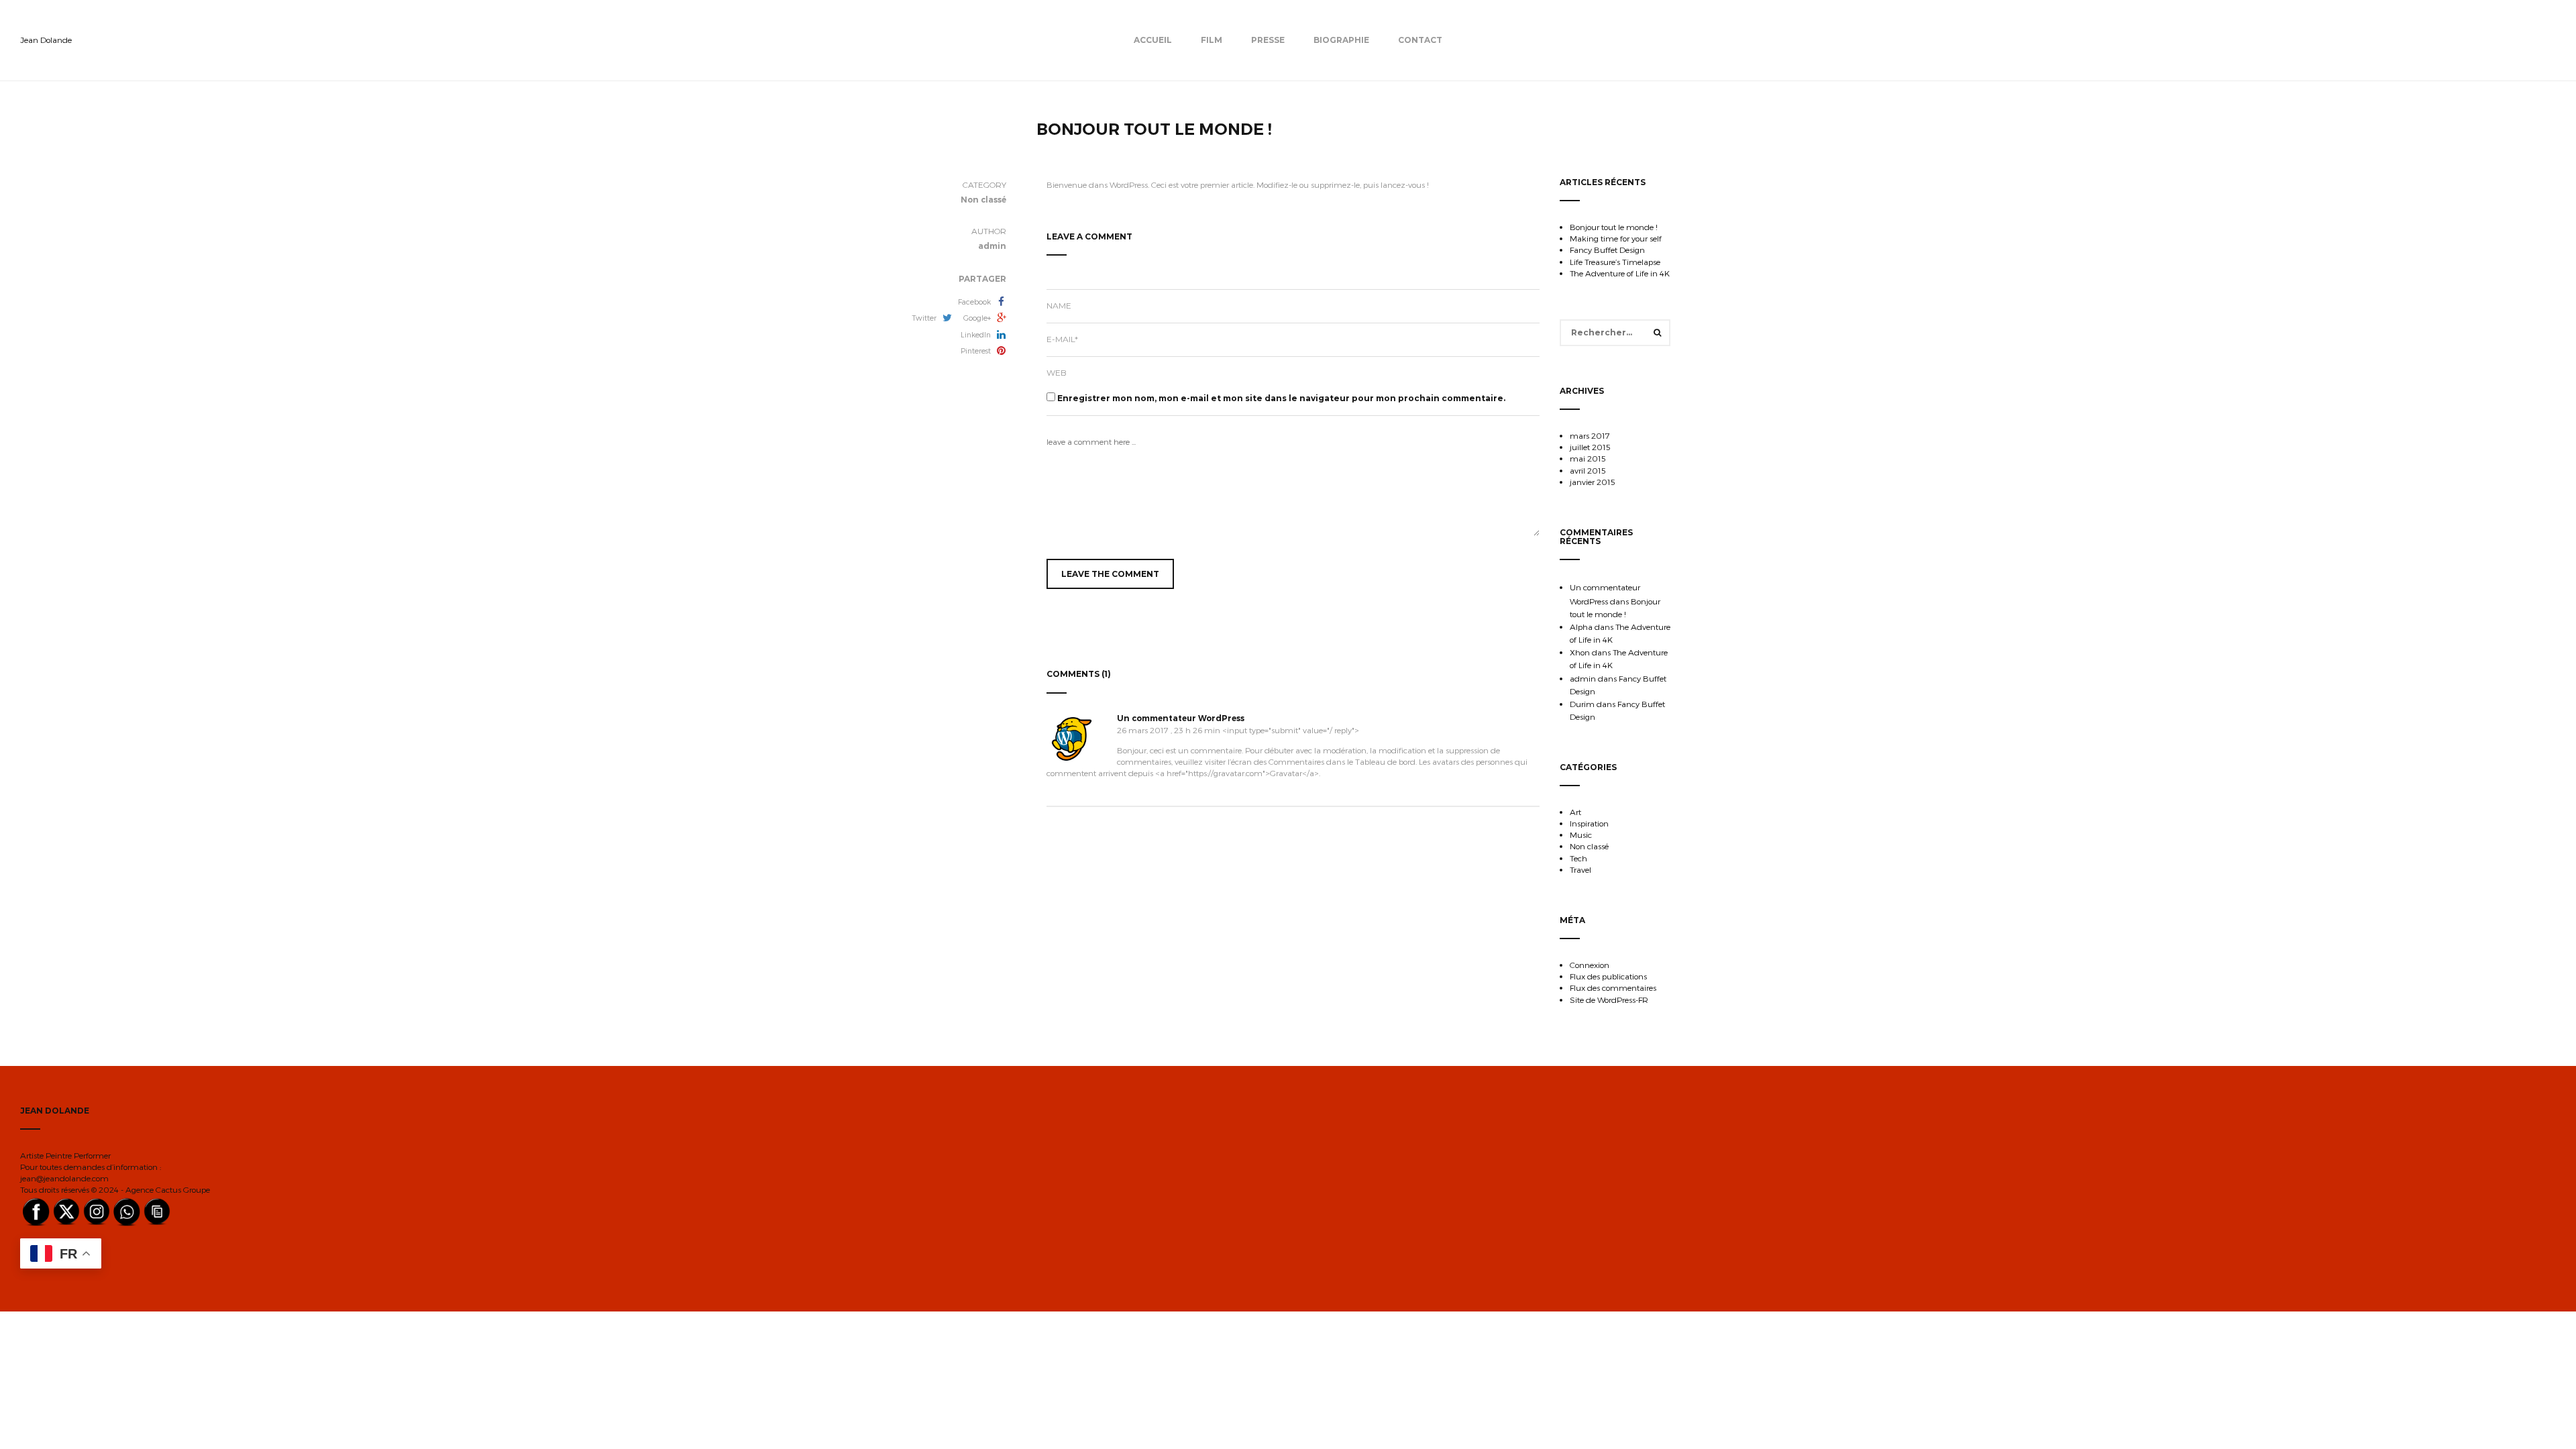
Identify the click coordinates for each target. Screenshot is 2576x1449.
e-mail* (1062, 339)
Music (1581, 835)
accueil (1153, 40)
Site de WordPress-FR (1609, 1000)
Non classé (1589, 846)
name (1059, 306)
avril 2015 (1588, 470)
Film (1212, 40)
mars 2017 (1590, 435)
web (1057, 373)
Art (1575, 812)
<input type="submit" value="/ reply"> (1291, 730)
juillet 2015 (1590, 447)
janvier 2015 (1593, 482)
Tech (1578, 858)
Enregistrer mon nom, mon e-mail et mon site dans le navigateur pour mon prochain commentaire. (1281, 398)
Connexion (1590, 965)
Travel (1580, 869)
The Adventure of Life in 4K (1620, 273)
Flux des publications (1608, 976)
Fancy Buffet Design (1607, 250)
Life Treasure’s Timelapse (1615, 262)
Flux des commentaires (1613, 987)
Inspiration (1589, 823)
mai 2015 (1588, 458)
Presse (1268, 40)
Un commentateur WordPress (1181, 718)
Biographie (1341, 40)
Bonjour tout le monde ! (1614, 227)
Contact (1420, 40)
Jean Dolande (46, 40)
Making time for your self (1616, 238)
